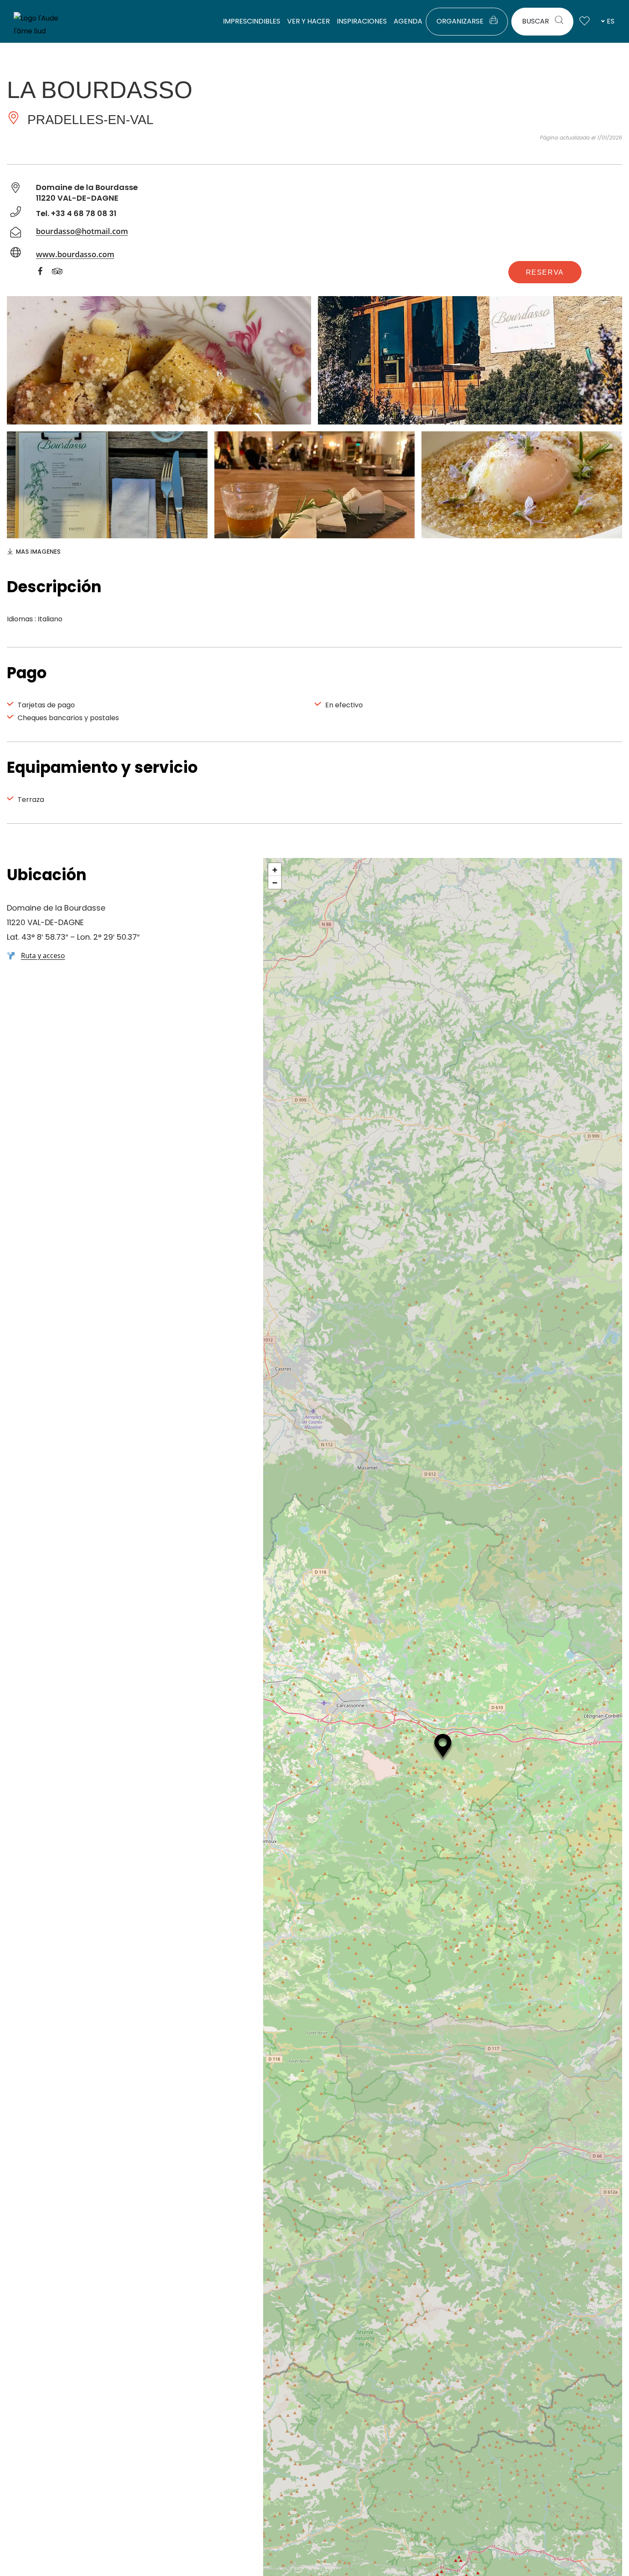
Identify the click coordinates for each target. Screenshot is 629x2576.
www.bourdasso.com (75, 254)
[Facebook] (45, 273)
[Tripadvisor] (62, 273)
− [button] (275, 882)
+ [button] (275, 870)
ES (611, 21)
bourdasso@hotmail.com (82, 231)
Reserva (545, 272)
